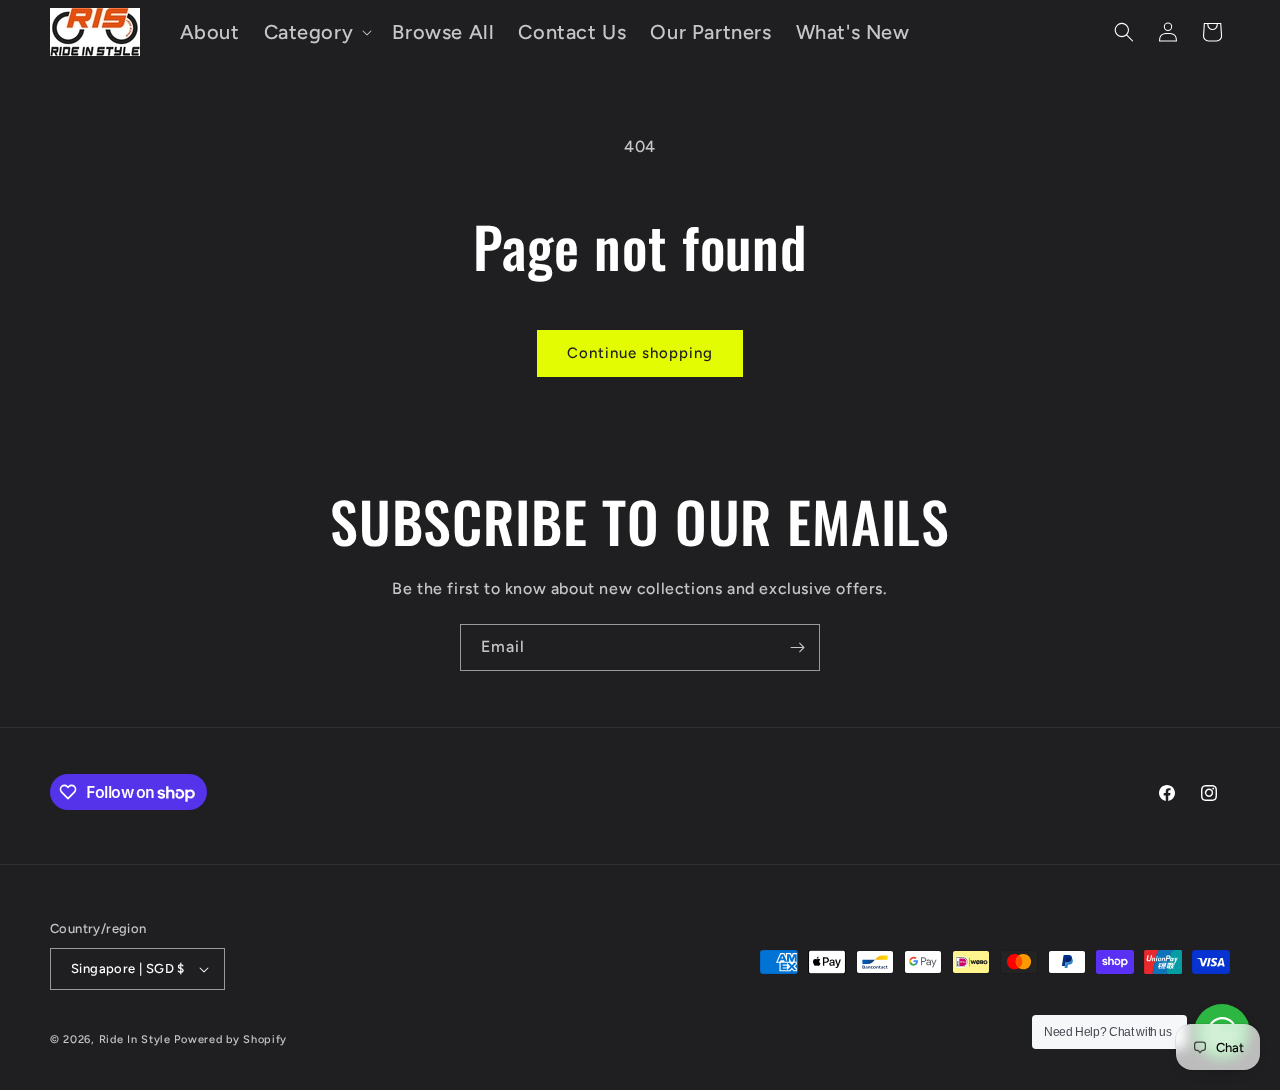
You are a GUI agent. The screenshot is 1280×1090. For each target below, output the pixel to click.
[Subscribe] (797, 647)
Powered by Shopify (230, 1039)
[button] (316, 32)
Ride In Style (135, 1039)
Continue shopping (640, 353)
